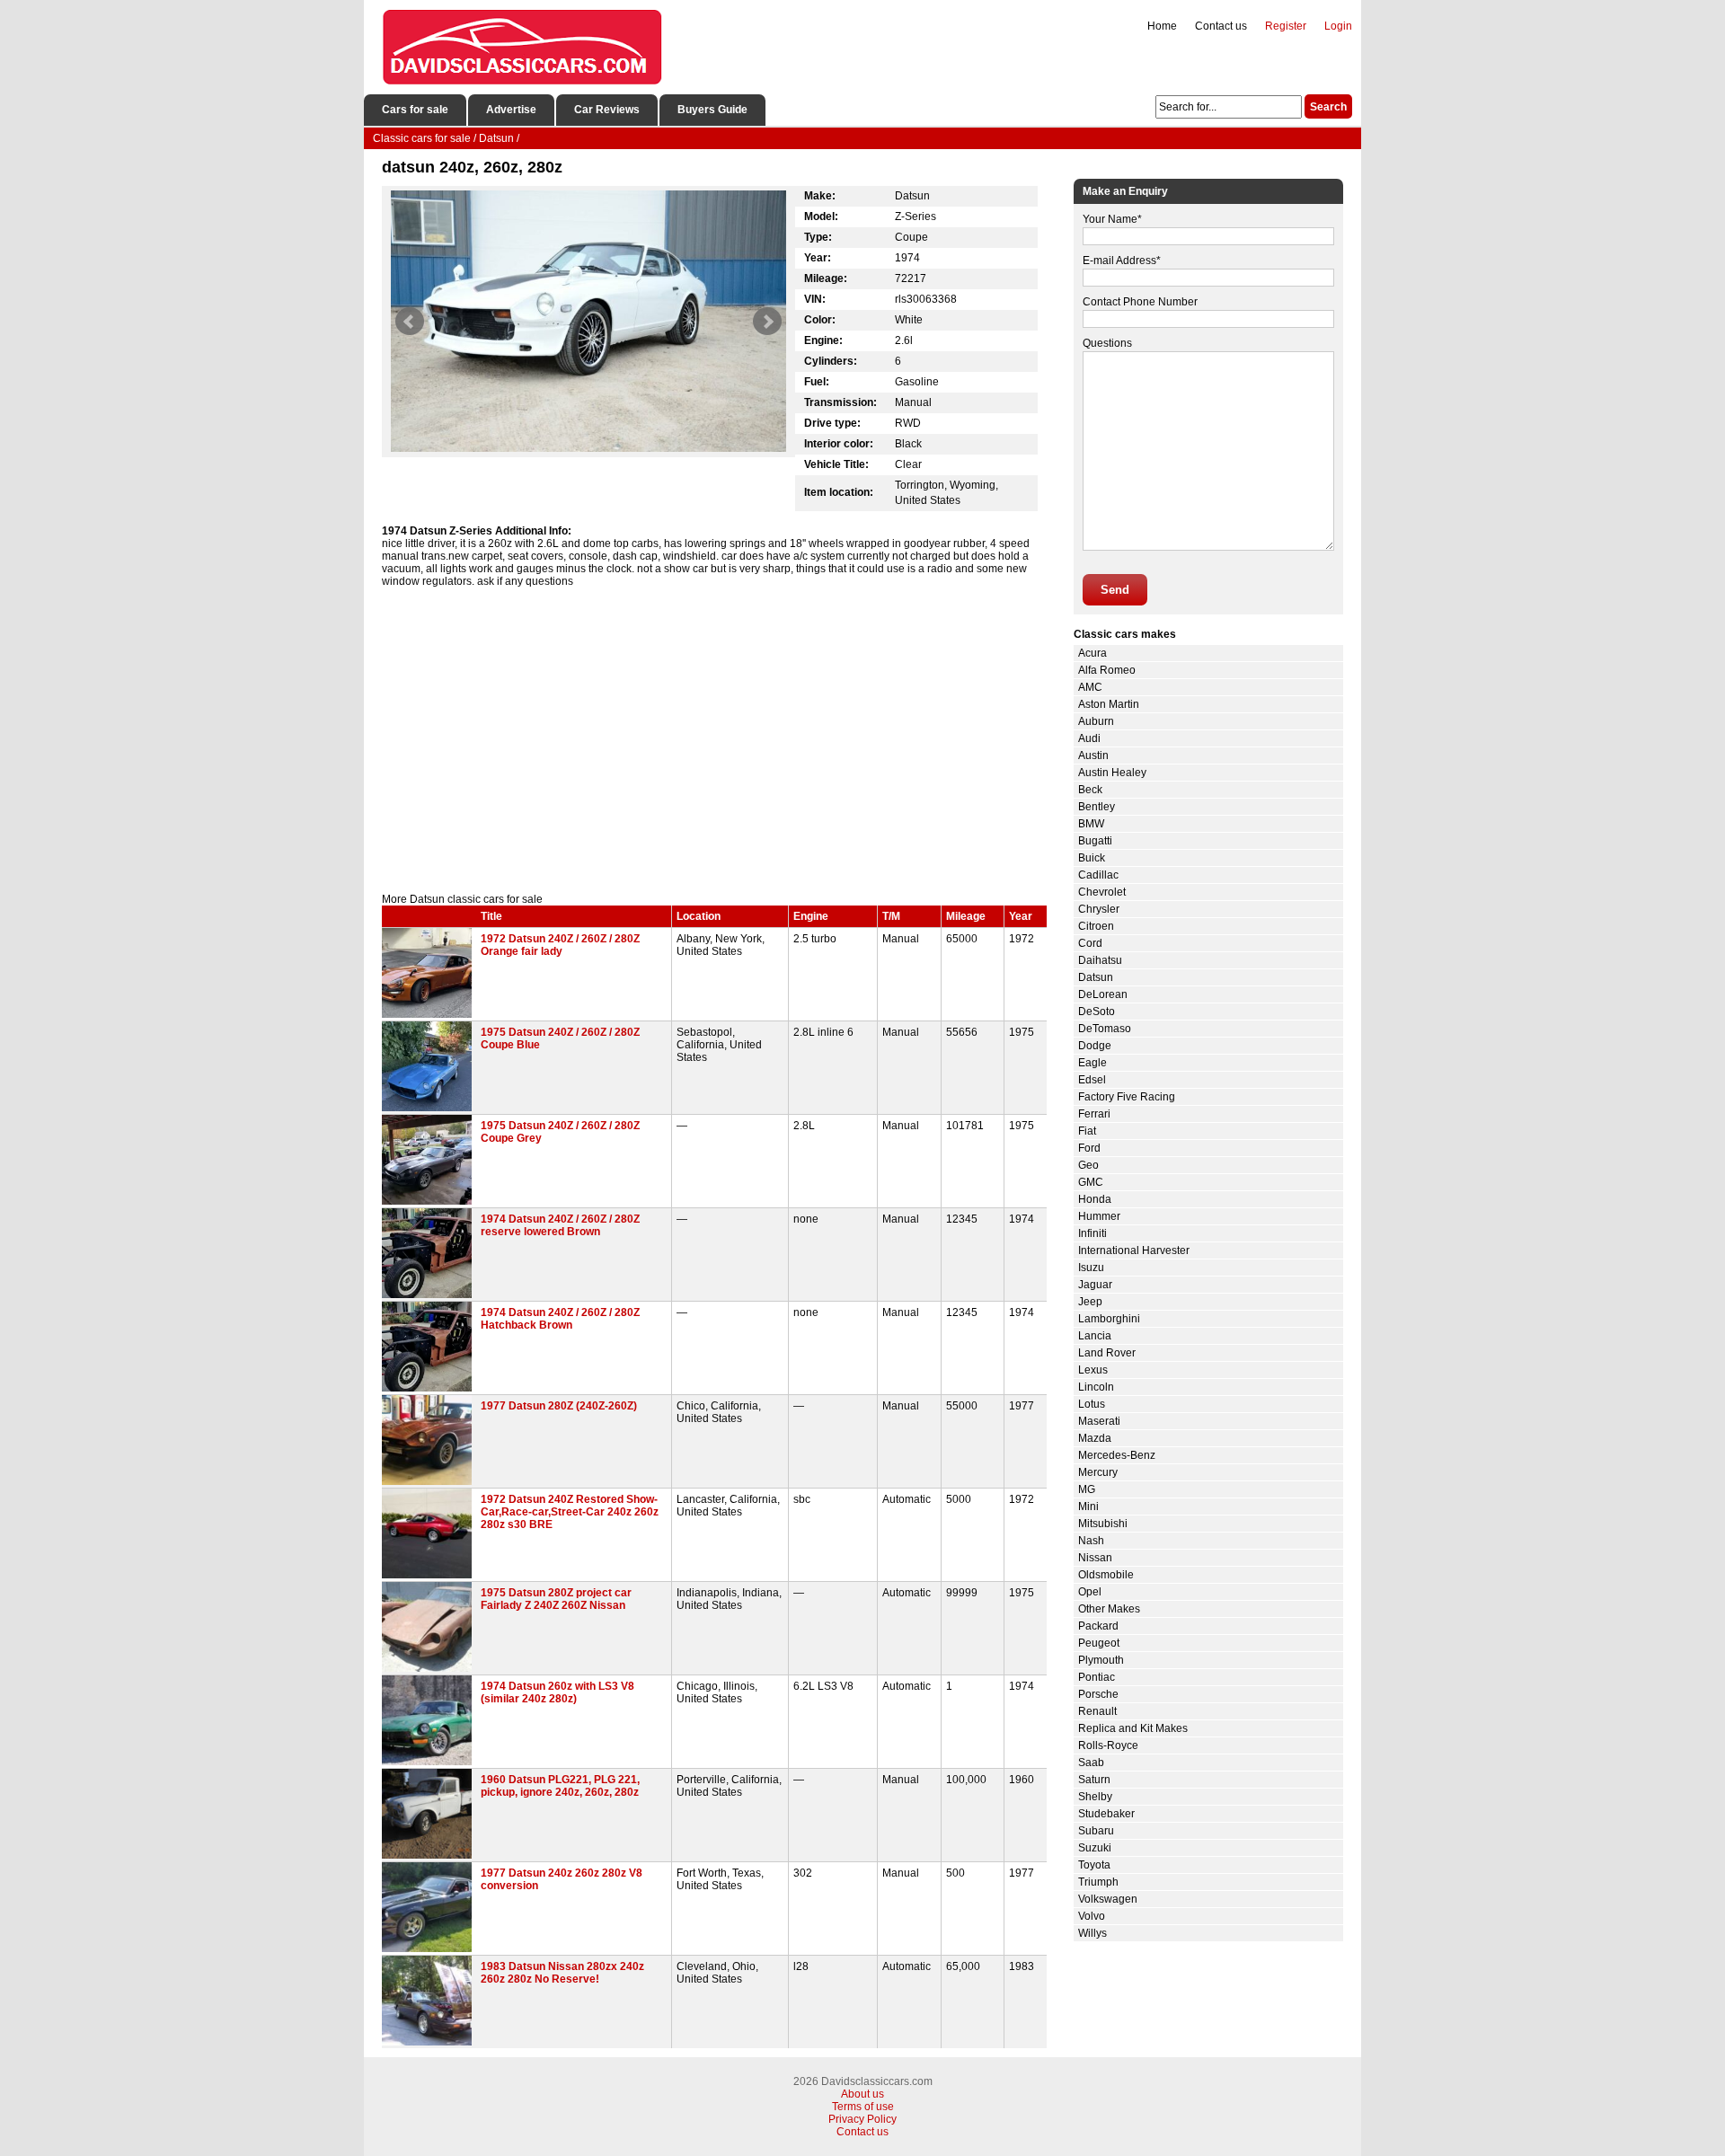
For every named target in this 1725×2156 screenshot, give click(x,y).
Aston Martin (1109, 704)
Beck (1090, 790)
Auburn (1096, 721)
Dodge (1095, 1046)
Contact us (1221, 26)
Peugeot (1099, 1643)
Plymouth (1101, 1660)
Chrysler (1099, 909)
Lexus (1093, 1370)
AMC (1090, 687)
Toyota (1094, 1865)
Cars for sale (415, 110)
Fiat (1087, 1131)
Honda (1095, 1199)
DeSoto (1097, 1012)
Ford (1089, 1148)
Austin (1093, 755)
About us (862, 2094)
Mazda (1095, 1438)
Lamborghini (1109, 1319)
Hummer (1099, 1216)
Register (1286, 26)
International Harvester (1134, 1250)
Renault (1097, 1711)
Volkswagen (1108, 1899)
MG (1087, 1489)
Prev (410, 322)
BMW (1091, 824)
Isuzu (1091, 1268)
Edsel (1092, 1080)
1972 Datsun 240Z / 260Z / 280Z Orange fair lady (560, 945)
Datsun (1096, 977)
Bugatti (1095, 841)
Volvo (1092, 1916)
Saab (1091, 1763)
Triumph (1098, 1882)
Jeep (1090, 1302)
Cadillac (1098, 875)
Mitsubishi (1103, 1524)
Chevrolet (1102, 892)
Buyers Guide (712, 110)
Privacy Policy (862, 2119)
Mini (1088, 1507)
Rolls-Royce (1108, 1745)
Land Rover (1107, 1353)
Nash (1091, 1541)
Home (1162, 26)
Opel (1090, 1592)
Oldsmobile (1106, 1575)
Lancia (1095, 1336)
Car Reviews (607, 110)
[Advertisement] (714, 740)
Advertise (511, 110)
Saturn (1094, 1780)
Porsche (1098, 1694)
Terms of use (863, 2107)
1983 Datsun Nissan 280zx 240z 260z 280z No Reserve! (562, 1973)
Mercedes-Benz (1117, 1455)
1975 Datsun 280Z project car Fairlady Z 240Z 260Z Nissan (556, 1599)
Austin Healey (1112, 773)
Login (1338, 26)
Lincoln (1096, 1387)
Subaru (1096, 1831)
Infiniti (1092, 1233)
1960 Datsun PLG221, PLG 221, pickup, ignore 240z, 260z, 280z (560, 1786)
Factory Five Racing (1127, 1097)
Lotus (1092, 1404)
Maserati (1099, 1421)
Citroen (1096, 926)
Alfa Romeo (1107, 670)
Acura (1092, 653)
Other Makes (1109, 1609)
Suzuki (1095, 1848)
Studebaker (1106, 1814)
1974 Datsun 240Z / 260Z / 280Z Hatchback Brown (560, 1319)
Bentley (1097, 807)
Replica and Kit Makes (1133, 1728)
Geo (1088, 1165)
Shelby (1095, 1797)
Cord (1090, 943)
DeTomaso (1105, 1029)
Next (767, 322)
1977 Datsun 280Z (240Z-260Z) (559, 1406)
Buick (1092, 858)
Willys (1092, 1933)
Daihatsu (1100, 960)
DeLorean (1103, 994)
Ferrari (1094, 1114)
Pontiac (1097, 1677)
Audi (1089, 738)
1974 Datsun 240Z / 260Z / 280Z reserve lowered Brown (560, 1225)
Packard (1098, 1626)
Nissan (1095, 1558)
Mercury (1098, 1472)
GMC (1091, 1182)
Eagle (1092, 1063)
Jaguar (1095, 1285)
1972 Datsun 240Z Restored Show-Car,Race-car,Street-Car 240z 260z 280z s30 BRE (570, 1512)
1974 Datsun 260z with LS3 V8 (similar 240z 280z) (557, 1692)
